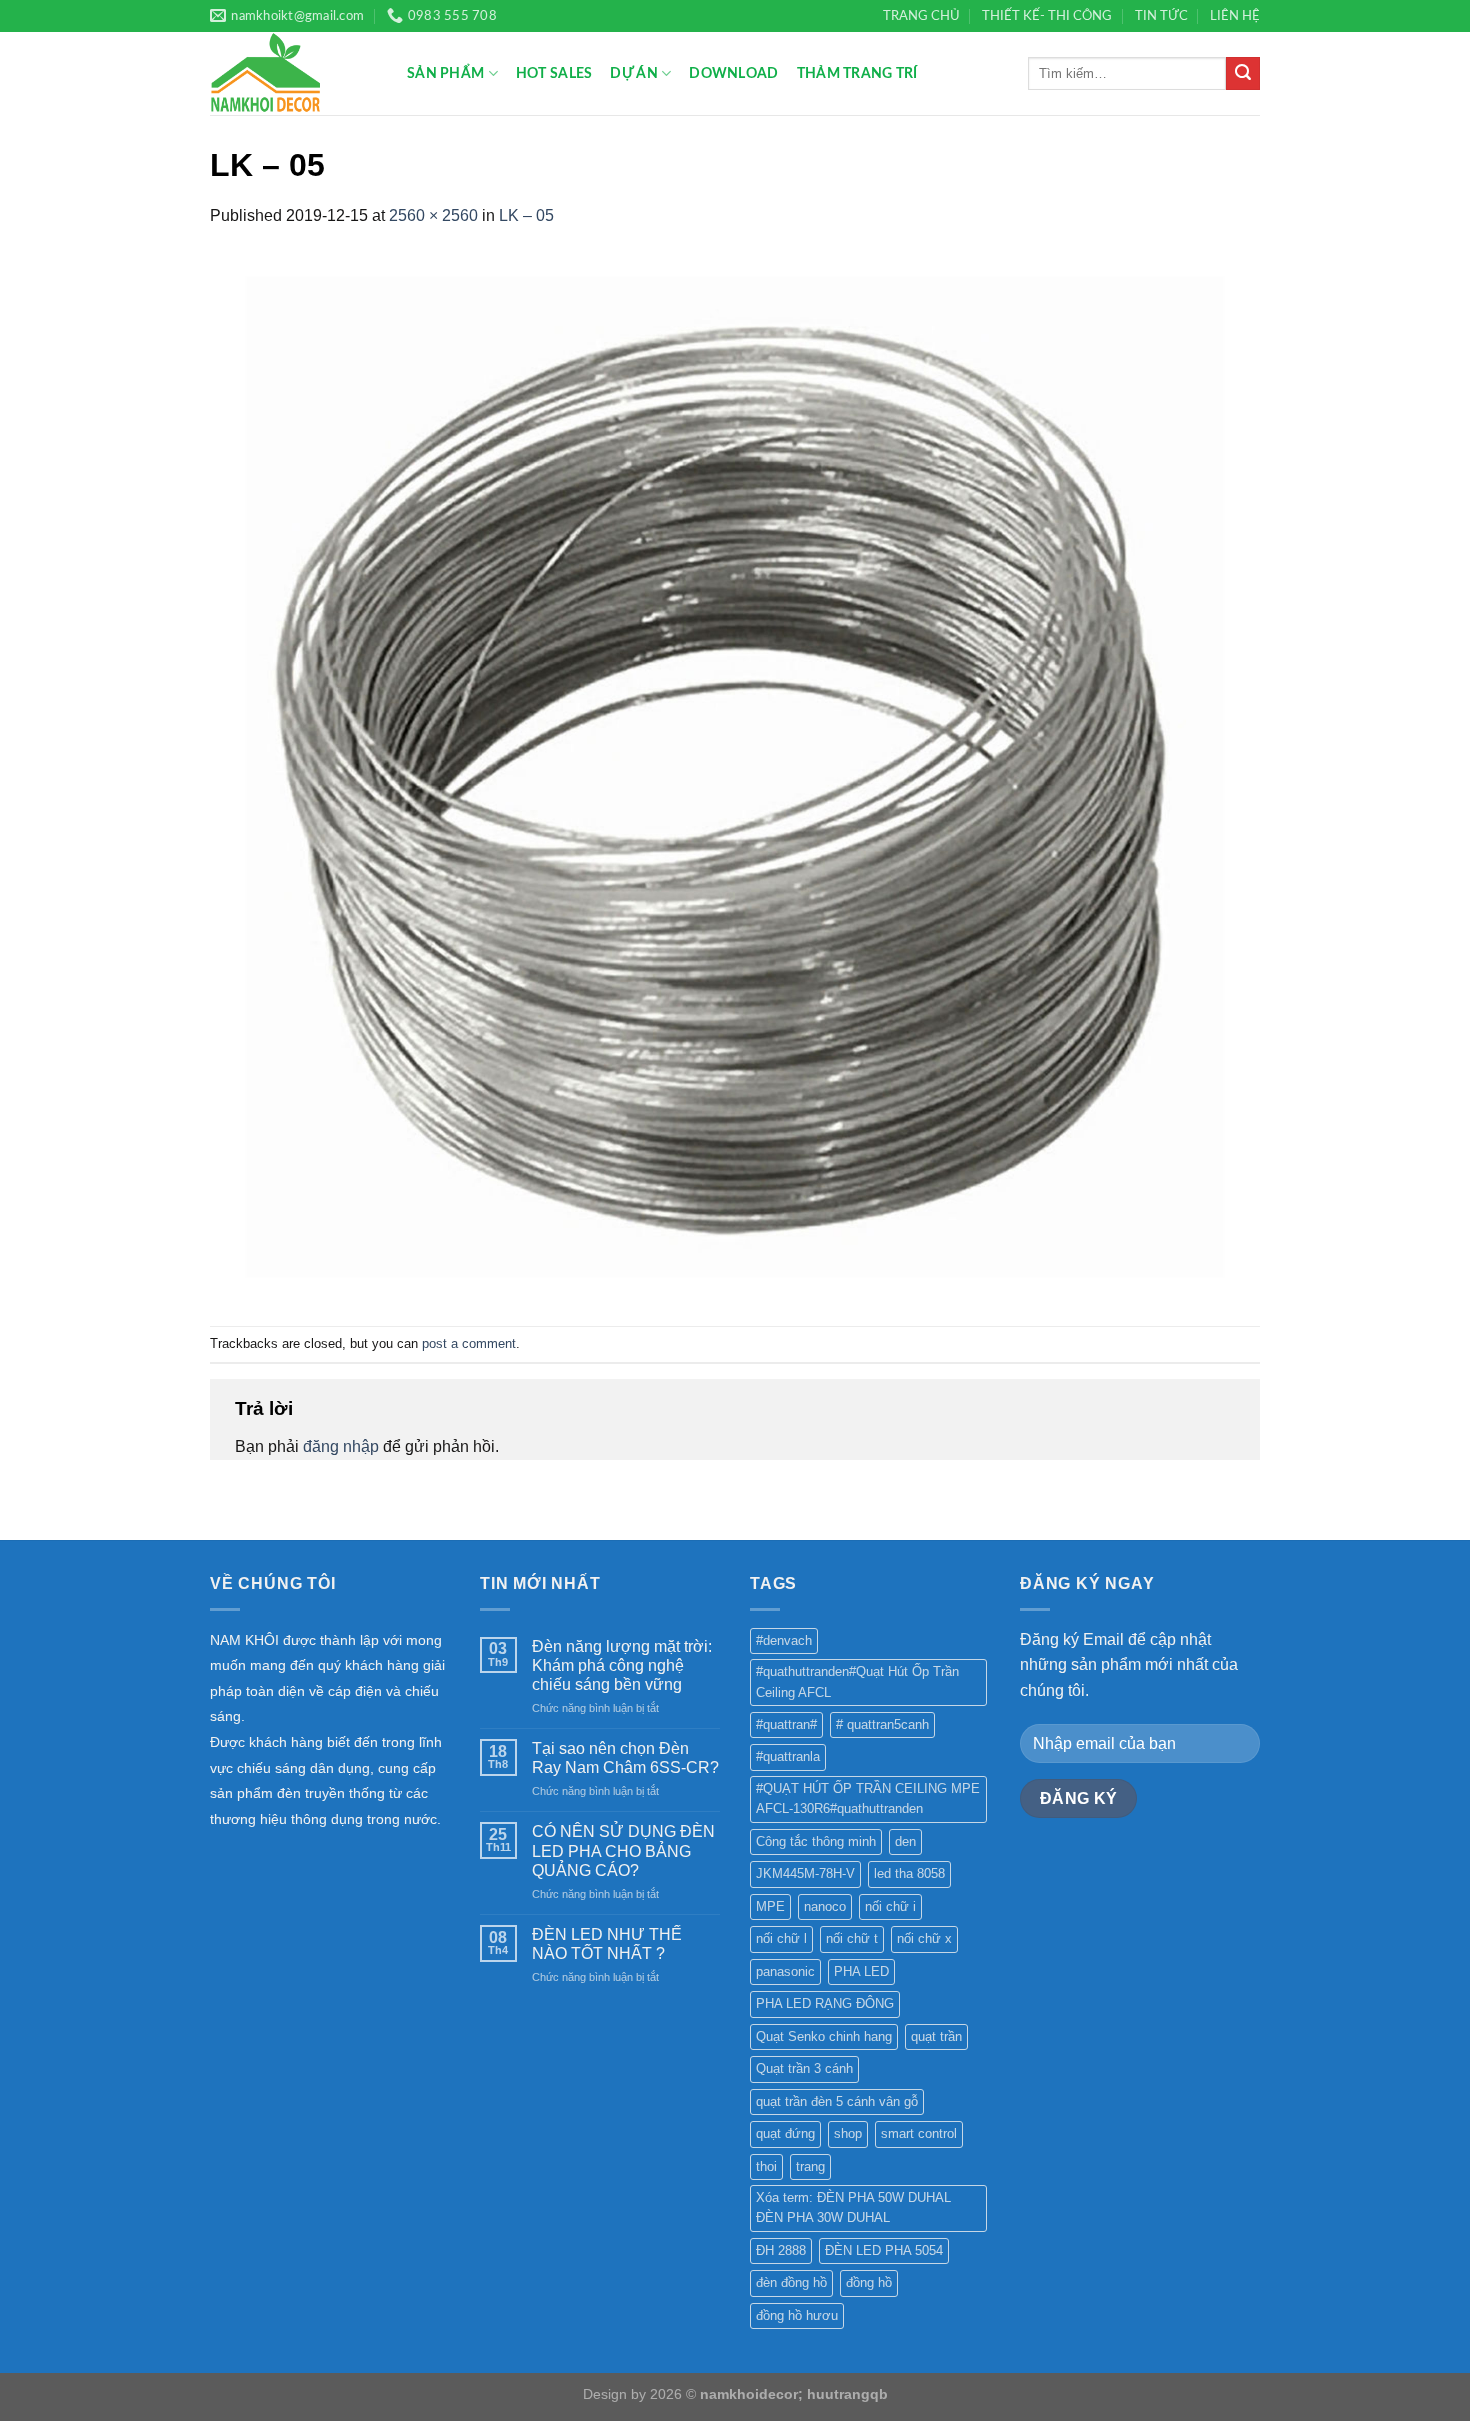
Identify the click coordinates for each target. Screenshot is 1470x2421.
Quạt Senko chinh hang (824, 2036)
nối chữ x (924, 1938)
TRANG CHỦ (921, 16)
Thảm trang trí (857, 73)
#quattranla (788, 1756)
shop (848, 2133)
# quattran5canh (882, 1724)
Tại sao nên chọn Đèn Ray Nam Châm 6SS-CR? (625, 1758)
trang (810, 2166)
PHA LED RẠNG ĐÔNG (825, 2003)
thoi (766, 2166)
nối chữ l (781, 1938)
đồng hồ (869, 2282)
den (905, 1841)
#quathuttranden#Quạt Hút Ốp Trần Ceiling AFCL (857, 1681)
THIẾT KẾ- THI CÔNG (1047, 16)
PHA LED (861, 1971)
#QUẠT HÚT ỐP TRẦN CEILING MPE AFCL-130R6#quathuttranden (868, 1798)
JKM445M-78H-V (805, 1873)
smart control (919, 2133)
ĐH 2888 (781, 2250)
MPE (770, 1906)
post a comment (469, 1343)
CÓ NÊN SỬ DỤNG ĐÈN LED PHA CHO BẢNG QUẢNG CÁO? (623, 1850)
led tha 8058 (909, 1873)
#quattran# (786, 1724)
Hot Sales (554, 73)
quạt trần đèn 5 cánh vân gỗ (837, 2101)
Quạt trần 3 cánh (804, 2068)
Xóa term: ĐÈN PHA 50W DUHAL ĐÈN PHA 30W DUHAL (853, 2207)
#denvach (784, 1640)
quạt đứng (785, 2133)
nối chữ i (890, 1906)
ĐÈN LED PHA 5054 (884, 2250)
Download (733, 73)
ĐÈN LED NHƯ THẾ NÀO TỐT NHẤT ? (607, 1944)
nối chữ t (852, 1938)
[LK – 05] (735, 775)
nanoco (825, 1906)
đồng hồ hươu (797, 2315)
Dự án (633, 73)
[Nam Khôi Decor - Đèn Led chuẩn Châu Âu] (293, 73)
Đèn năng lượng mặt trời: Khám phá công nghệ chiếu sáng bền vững (622, 1665)
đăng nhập (341, 1446)
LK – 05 (526, 215)
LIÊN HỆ (1235, 16)
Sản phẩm (445, 73)
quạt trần (936, 2036)
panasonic (785, 1971)
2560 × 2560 (433, 215)
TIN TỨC (1161, 16)
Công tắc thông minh (816, 1841)
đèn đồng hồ (791, 2282)
